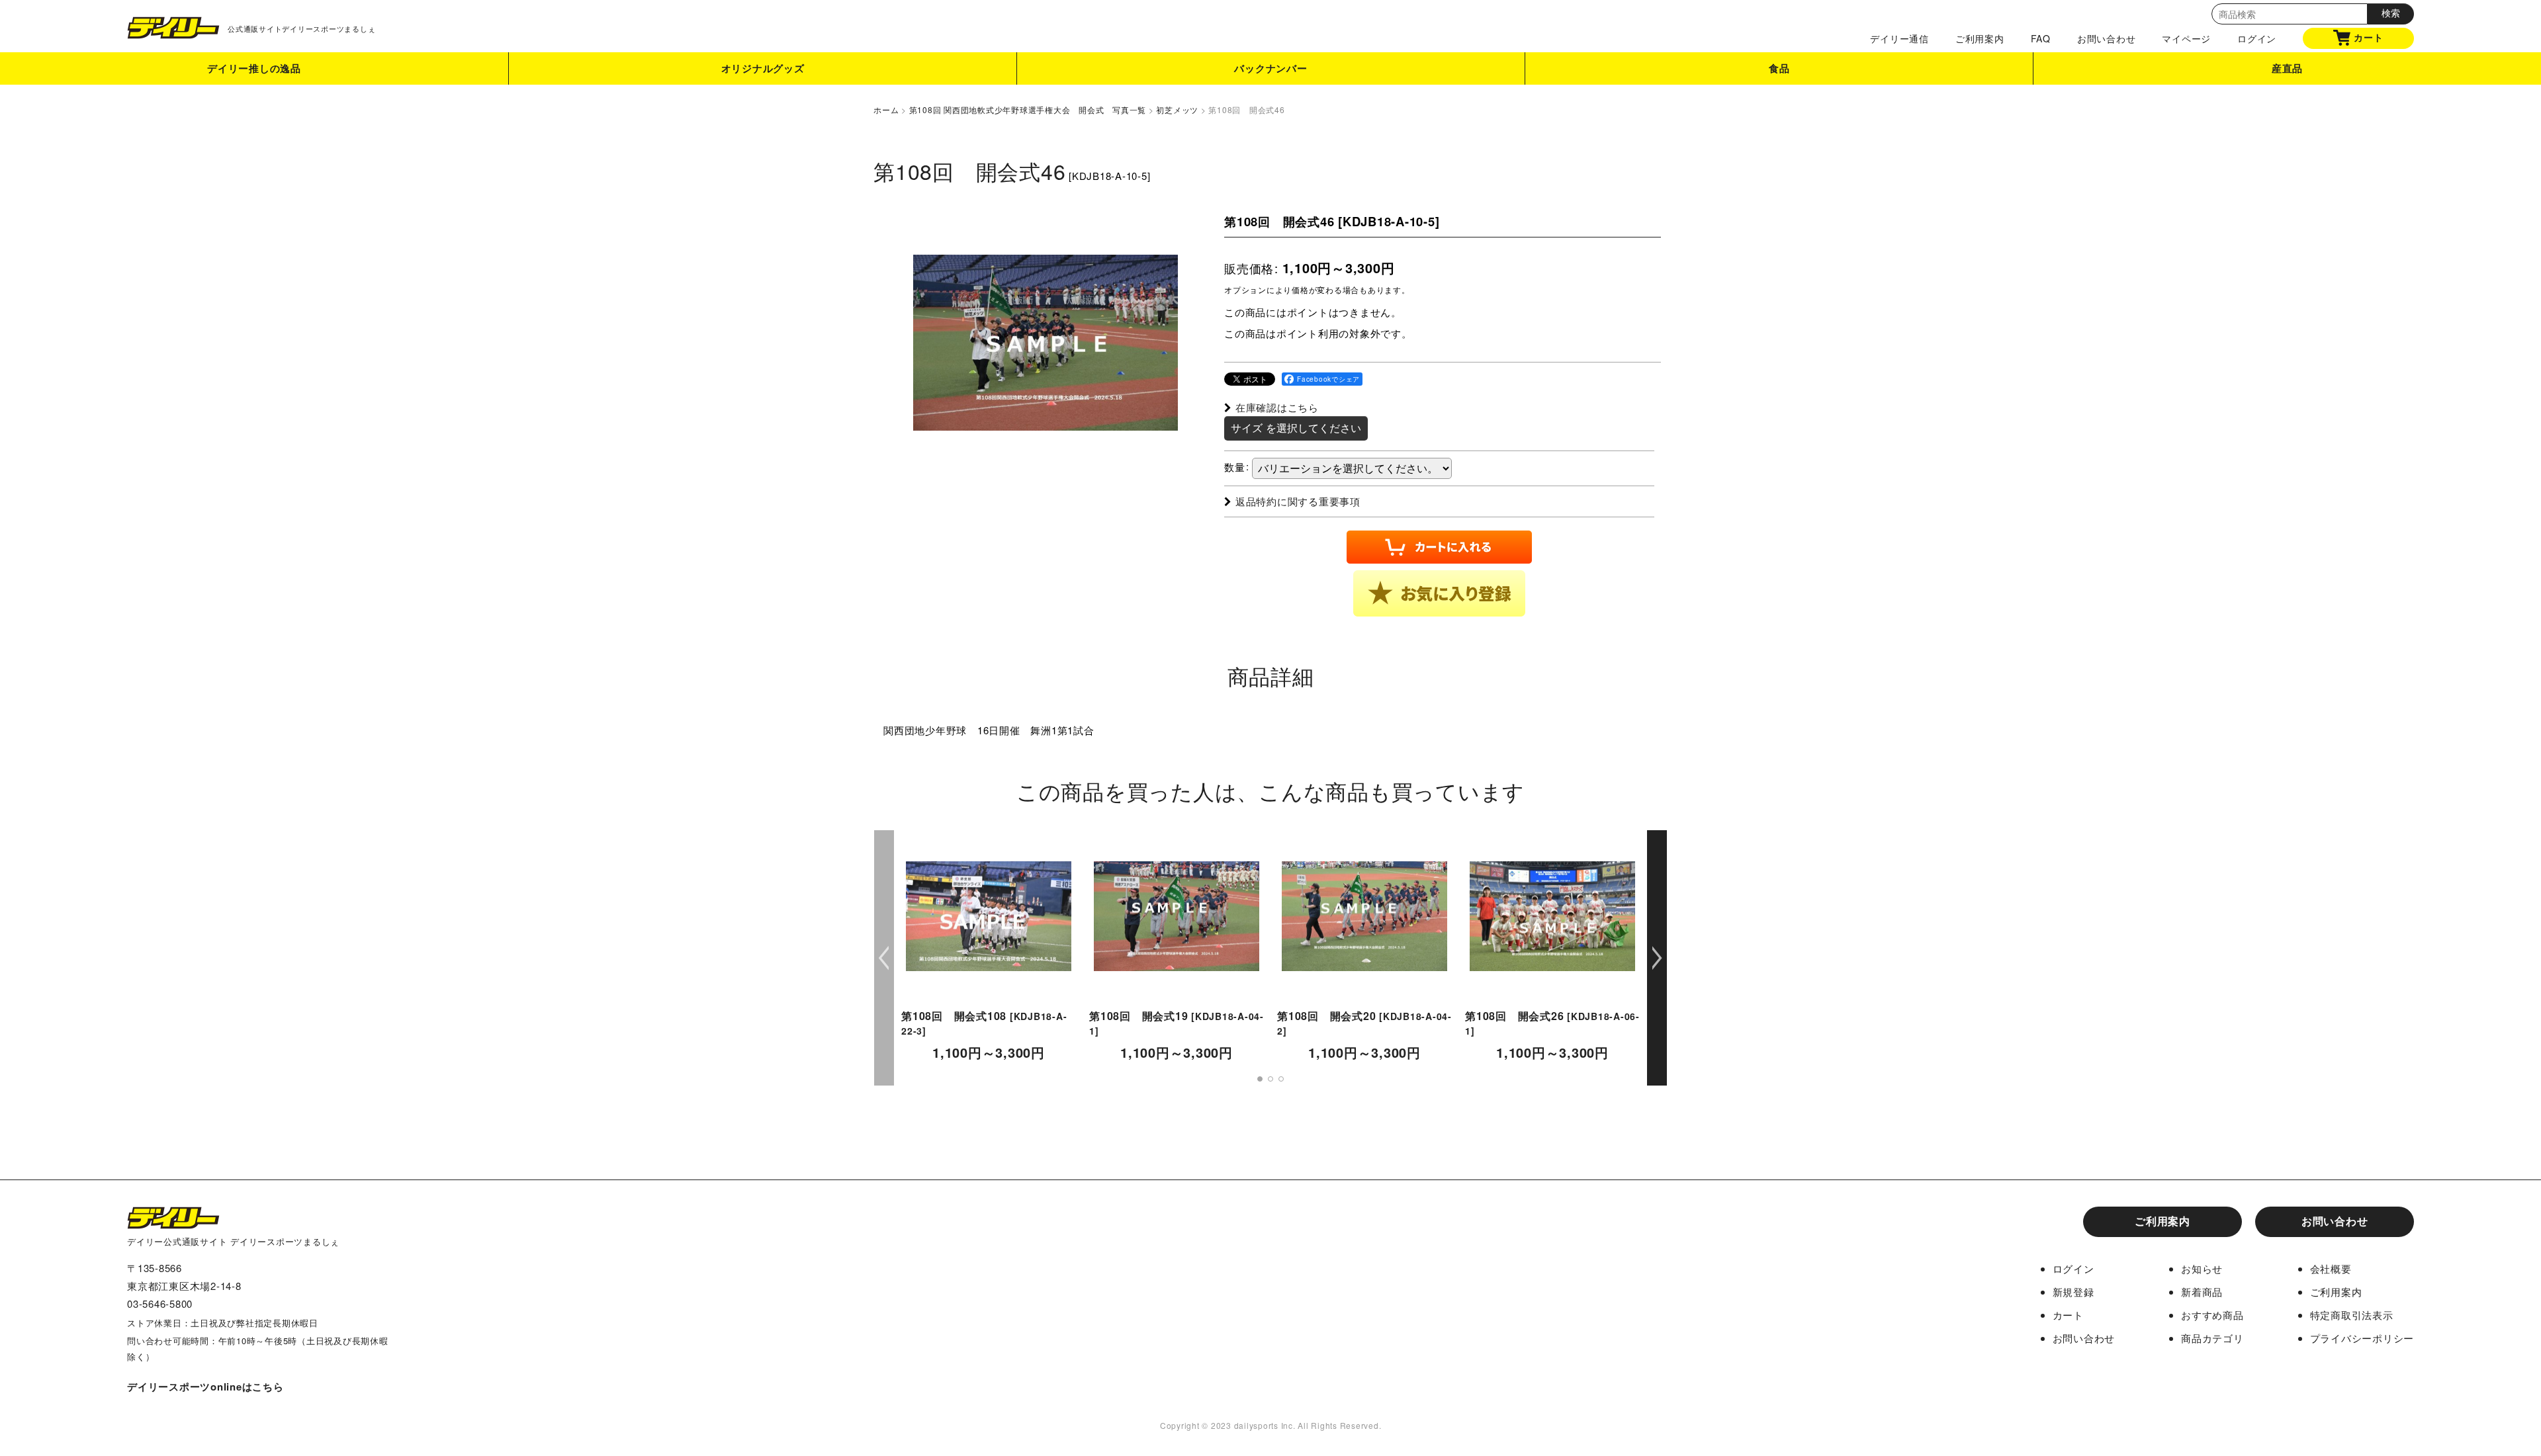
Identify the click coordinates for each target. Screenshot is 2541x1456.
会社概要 (2331, 1268)
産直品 (2287, 68)
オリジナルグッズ (763, 68)
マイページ (2186, 38)
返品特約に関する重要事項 (1298, 501)
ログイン (2257, 38)
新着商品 (2202, 1292)
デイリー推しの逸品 (254, 68)
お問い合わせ (2107, 38)
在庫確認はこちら (1277, 407)
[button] (1439, 593)
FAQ (2041, 38)
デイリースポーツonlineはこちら (205, 1387)
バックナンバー (1270, 68)
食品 (1779, 68)
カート (2368, 37)
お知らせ (2202, 1268)
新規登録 (2073, 1292)
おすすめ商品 (2212, 1315)
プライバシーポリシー (2362, 1338)
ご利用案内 (1980, 38)
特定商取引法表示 (2352, 1315)
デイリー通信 (1899, 38)
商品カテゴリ (2212, 1338)
